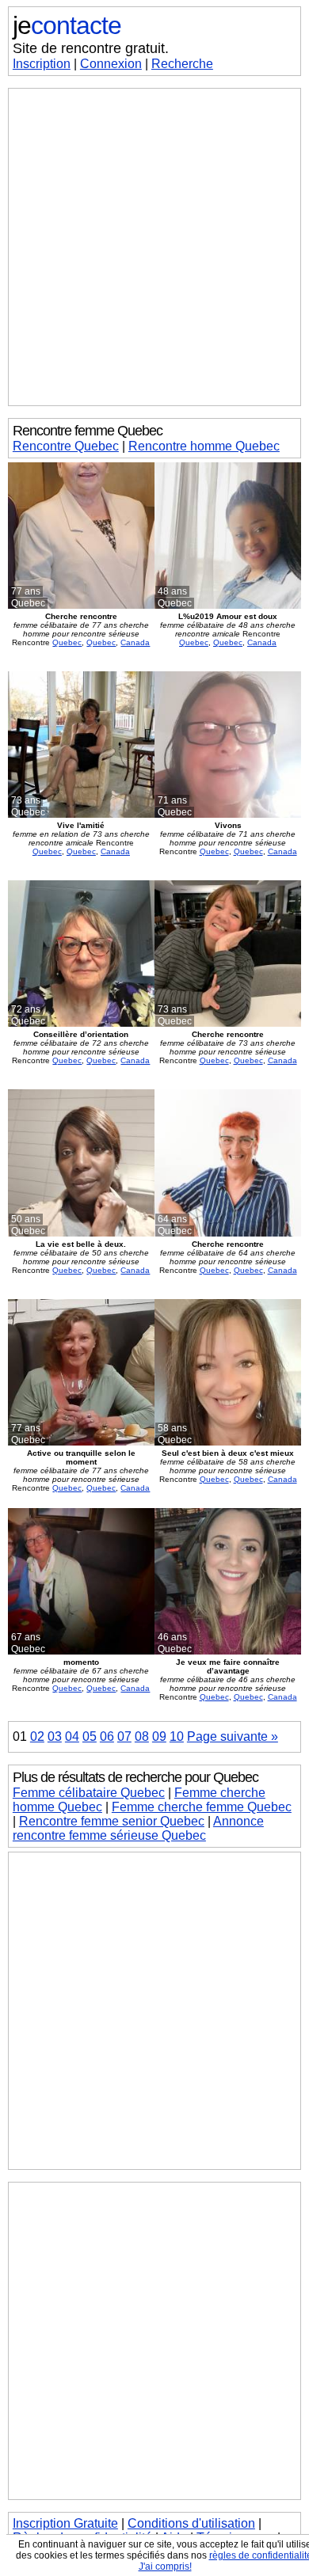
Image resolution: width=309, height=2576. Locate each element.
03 (55, 1736)
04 (72, 1736)
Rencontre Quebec (66, 446)
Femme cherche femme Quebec (202, 1807)
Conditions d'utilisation (191, 2523)
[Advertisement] (154, 247)
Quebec (67, 642)
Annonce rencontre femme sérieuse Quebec (138, 1828)
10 (177, 1736)
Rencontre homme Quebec (204, 446)
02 (37, 1736)
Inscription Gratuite (65, 2523)
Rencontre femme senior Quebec (112, 1821)
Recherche (182, 64)
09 (159, 1736)
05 (90, 1736)
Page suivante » (233, 1736)
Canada (135, 642)
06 (107, 1736)
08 (142, 1736)
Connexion (111, 64)
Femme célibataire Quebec (89, 1793)
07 (124, 1736)
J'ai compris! (165, 2567)
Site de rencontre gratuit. (91, 48)
